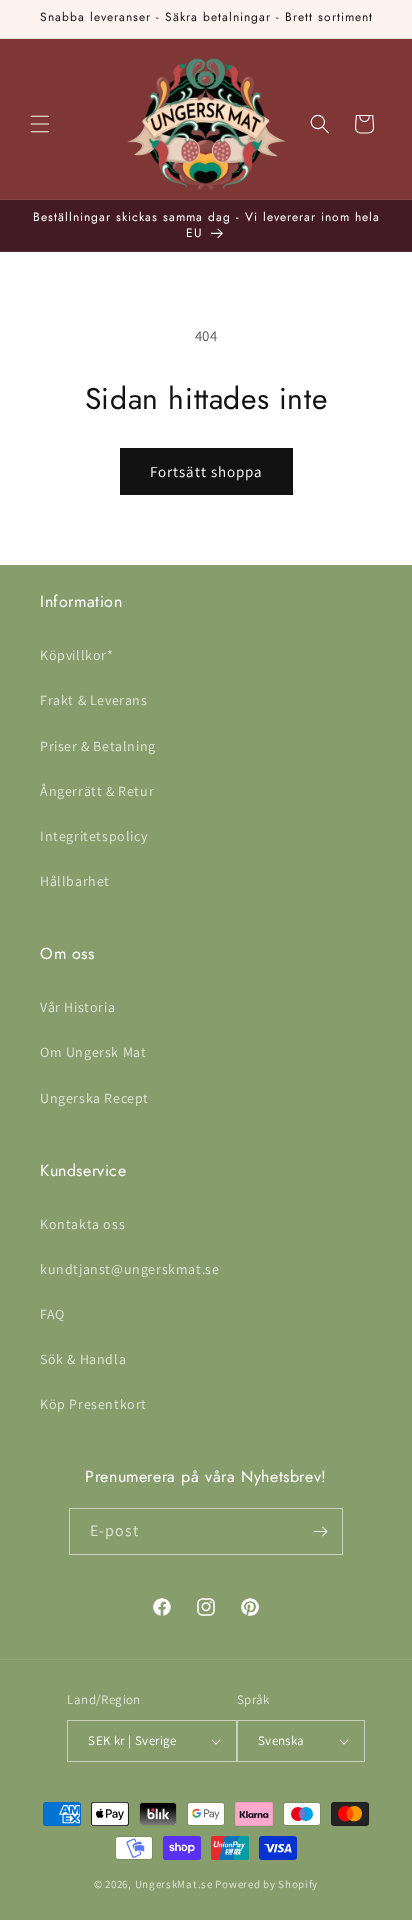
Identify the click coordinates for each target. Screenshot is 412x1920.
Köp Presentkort (93, 1404)
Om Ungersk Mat (93, 1052)
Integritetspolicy (93, 836)
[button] (40, 124)
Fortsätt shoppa (206, 471)
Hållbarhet (75, 881)
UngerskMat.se (174, 1884)
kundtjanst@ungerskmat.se (129, 1269)
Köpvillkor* (77, 655)
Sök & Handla (83, 1359)
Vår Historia (77, 1007)
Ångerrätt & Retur (97, 791)
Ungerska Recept (94, 1098)
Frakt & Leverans (94, 700)
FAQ (52, 1314)
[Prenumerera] (320, 1531)
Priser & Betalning (98, 746)
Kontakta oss (82, 1224)
